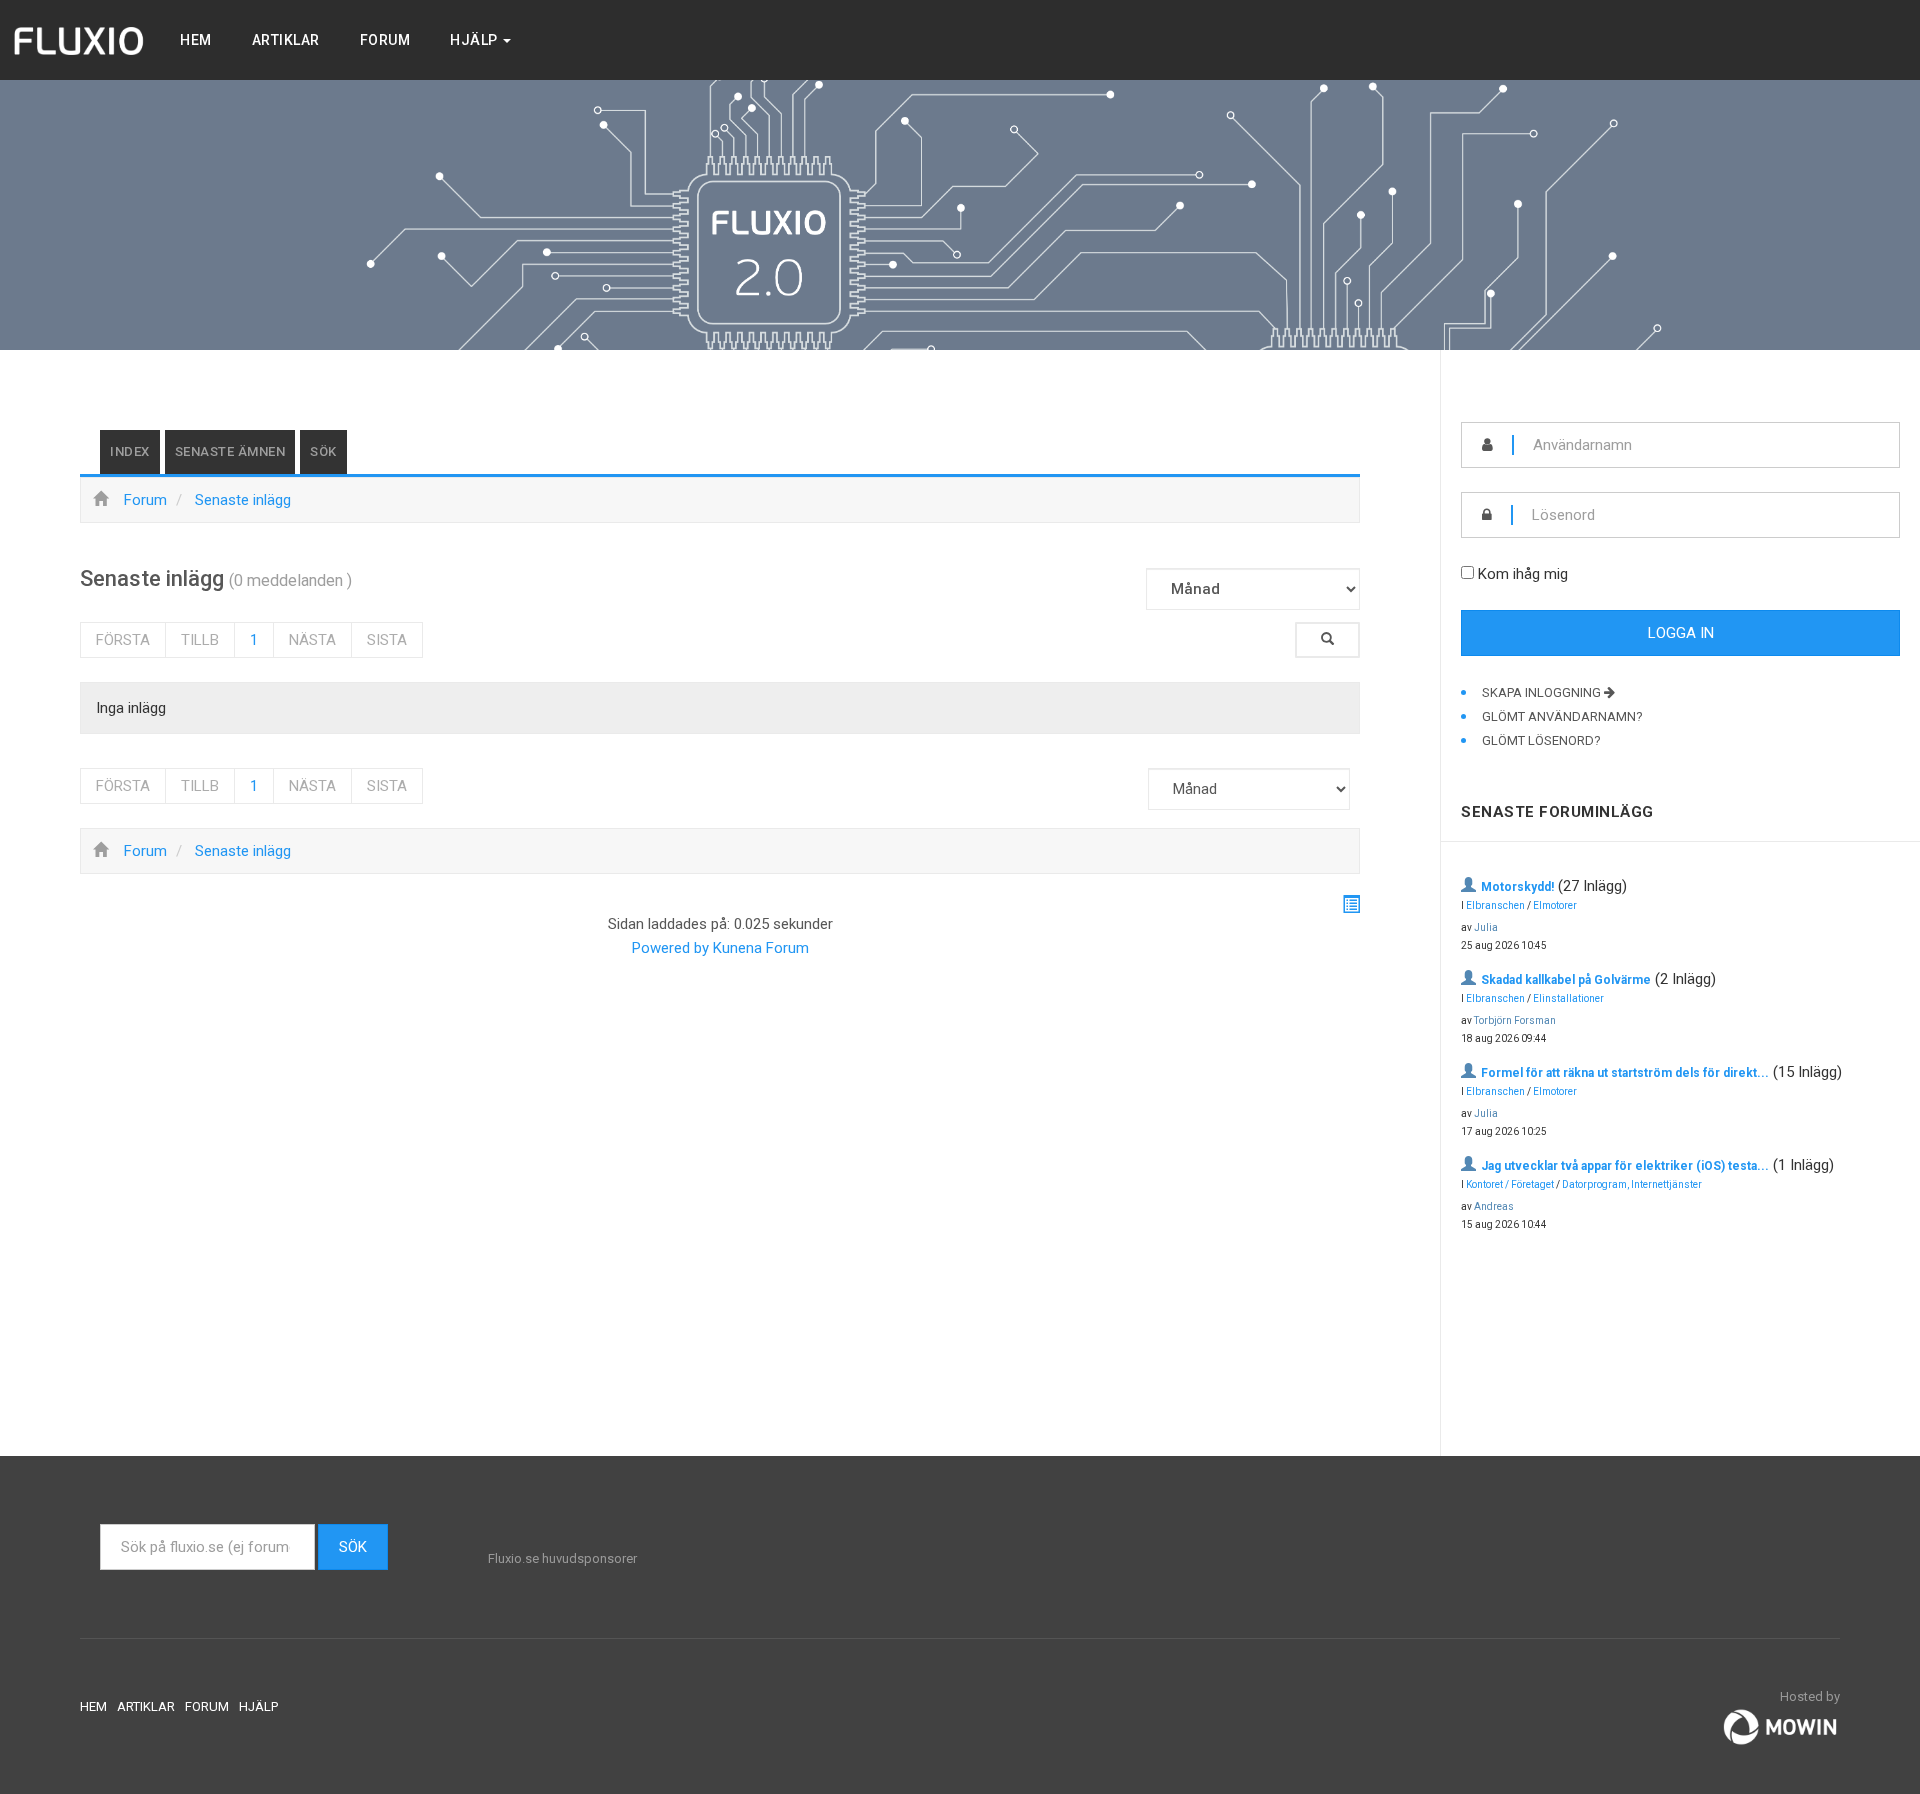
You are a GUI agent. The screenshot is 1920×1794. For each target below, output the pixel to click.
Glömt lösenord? (1541, 740)
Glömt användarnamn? (1562, 716)
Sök (323, 451)
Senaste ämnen (230, 451)
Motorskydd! (1517, 887)
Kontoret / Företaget (1510, 1184)
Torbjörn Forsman (1515, 1020)
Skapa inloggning (1543, 692)
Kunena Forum (761, 948)
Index (130, 451)
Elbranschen (1495, 905)
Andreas (1494, 1206)
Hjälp (475, 40)
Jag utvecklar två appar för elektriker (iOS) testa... (1625, 1166)
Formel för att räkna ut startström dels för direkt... (1625, 1073)
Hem (196, 40)
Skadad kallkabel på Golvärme (1566, 980)
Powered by (670, 948)
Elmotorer (1555, 905)
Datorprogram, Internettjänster (1632, 1184)
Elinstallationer (1568, 998)
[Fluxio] (80, 40)
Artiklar (286, 40)
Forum (385, 40)
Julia (1486, 927)
